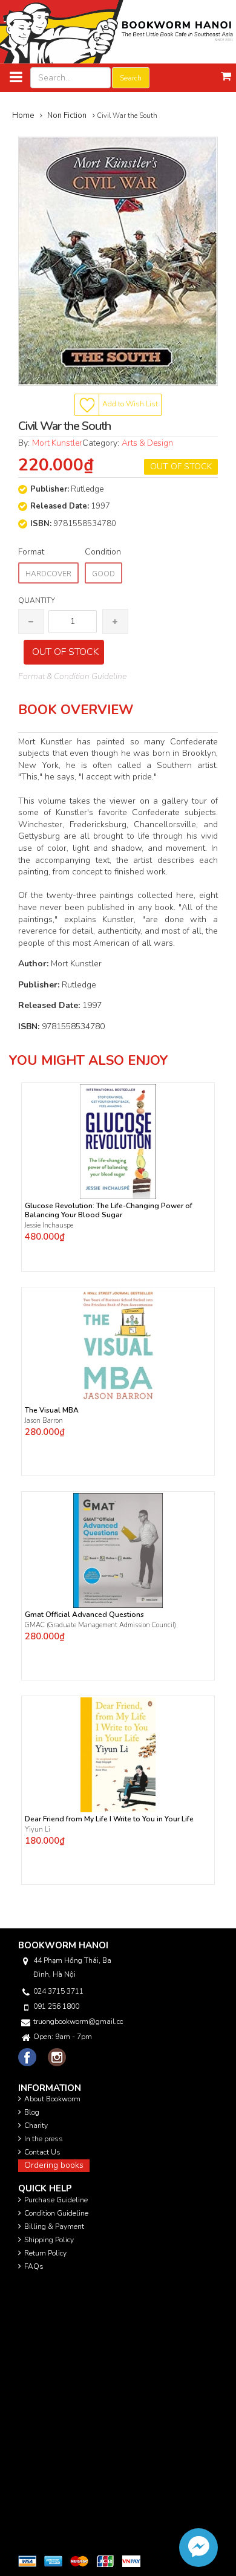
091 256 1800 (56, 2006)
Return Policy (45, 2253)
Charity (36, 2126)
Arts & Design (147, 443)
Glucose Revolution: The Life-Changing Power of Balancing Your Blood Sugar (109, 1211)
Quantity (37, 600)
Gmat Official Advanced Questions (84, 1615)
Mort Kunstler (57, 443)
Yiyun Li (38, 1830)
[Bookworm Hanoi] (118, 31)
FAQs (34, 2266)
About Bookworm (52, 2099)
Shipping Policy (49, 2240)
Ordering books (54, 2165)
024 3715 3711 (58, 1991)
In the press (44, 2139)
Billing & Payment (54, 2226)
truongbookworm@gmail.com (78, 2021)
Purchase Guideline (56, 2200)
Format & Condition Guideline (72, 676)
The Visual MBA (52, 1410)
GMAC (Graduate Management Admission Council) (100, 1625)
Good (103, 574)
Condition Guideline (56, 2213)
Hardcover (48, 574)
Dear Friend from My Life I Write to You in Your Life (109, 1819)
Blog (32, 2112)
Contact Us (42, 2152)
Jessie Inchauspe (49, 1225)
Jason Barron (44, 1421)
